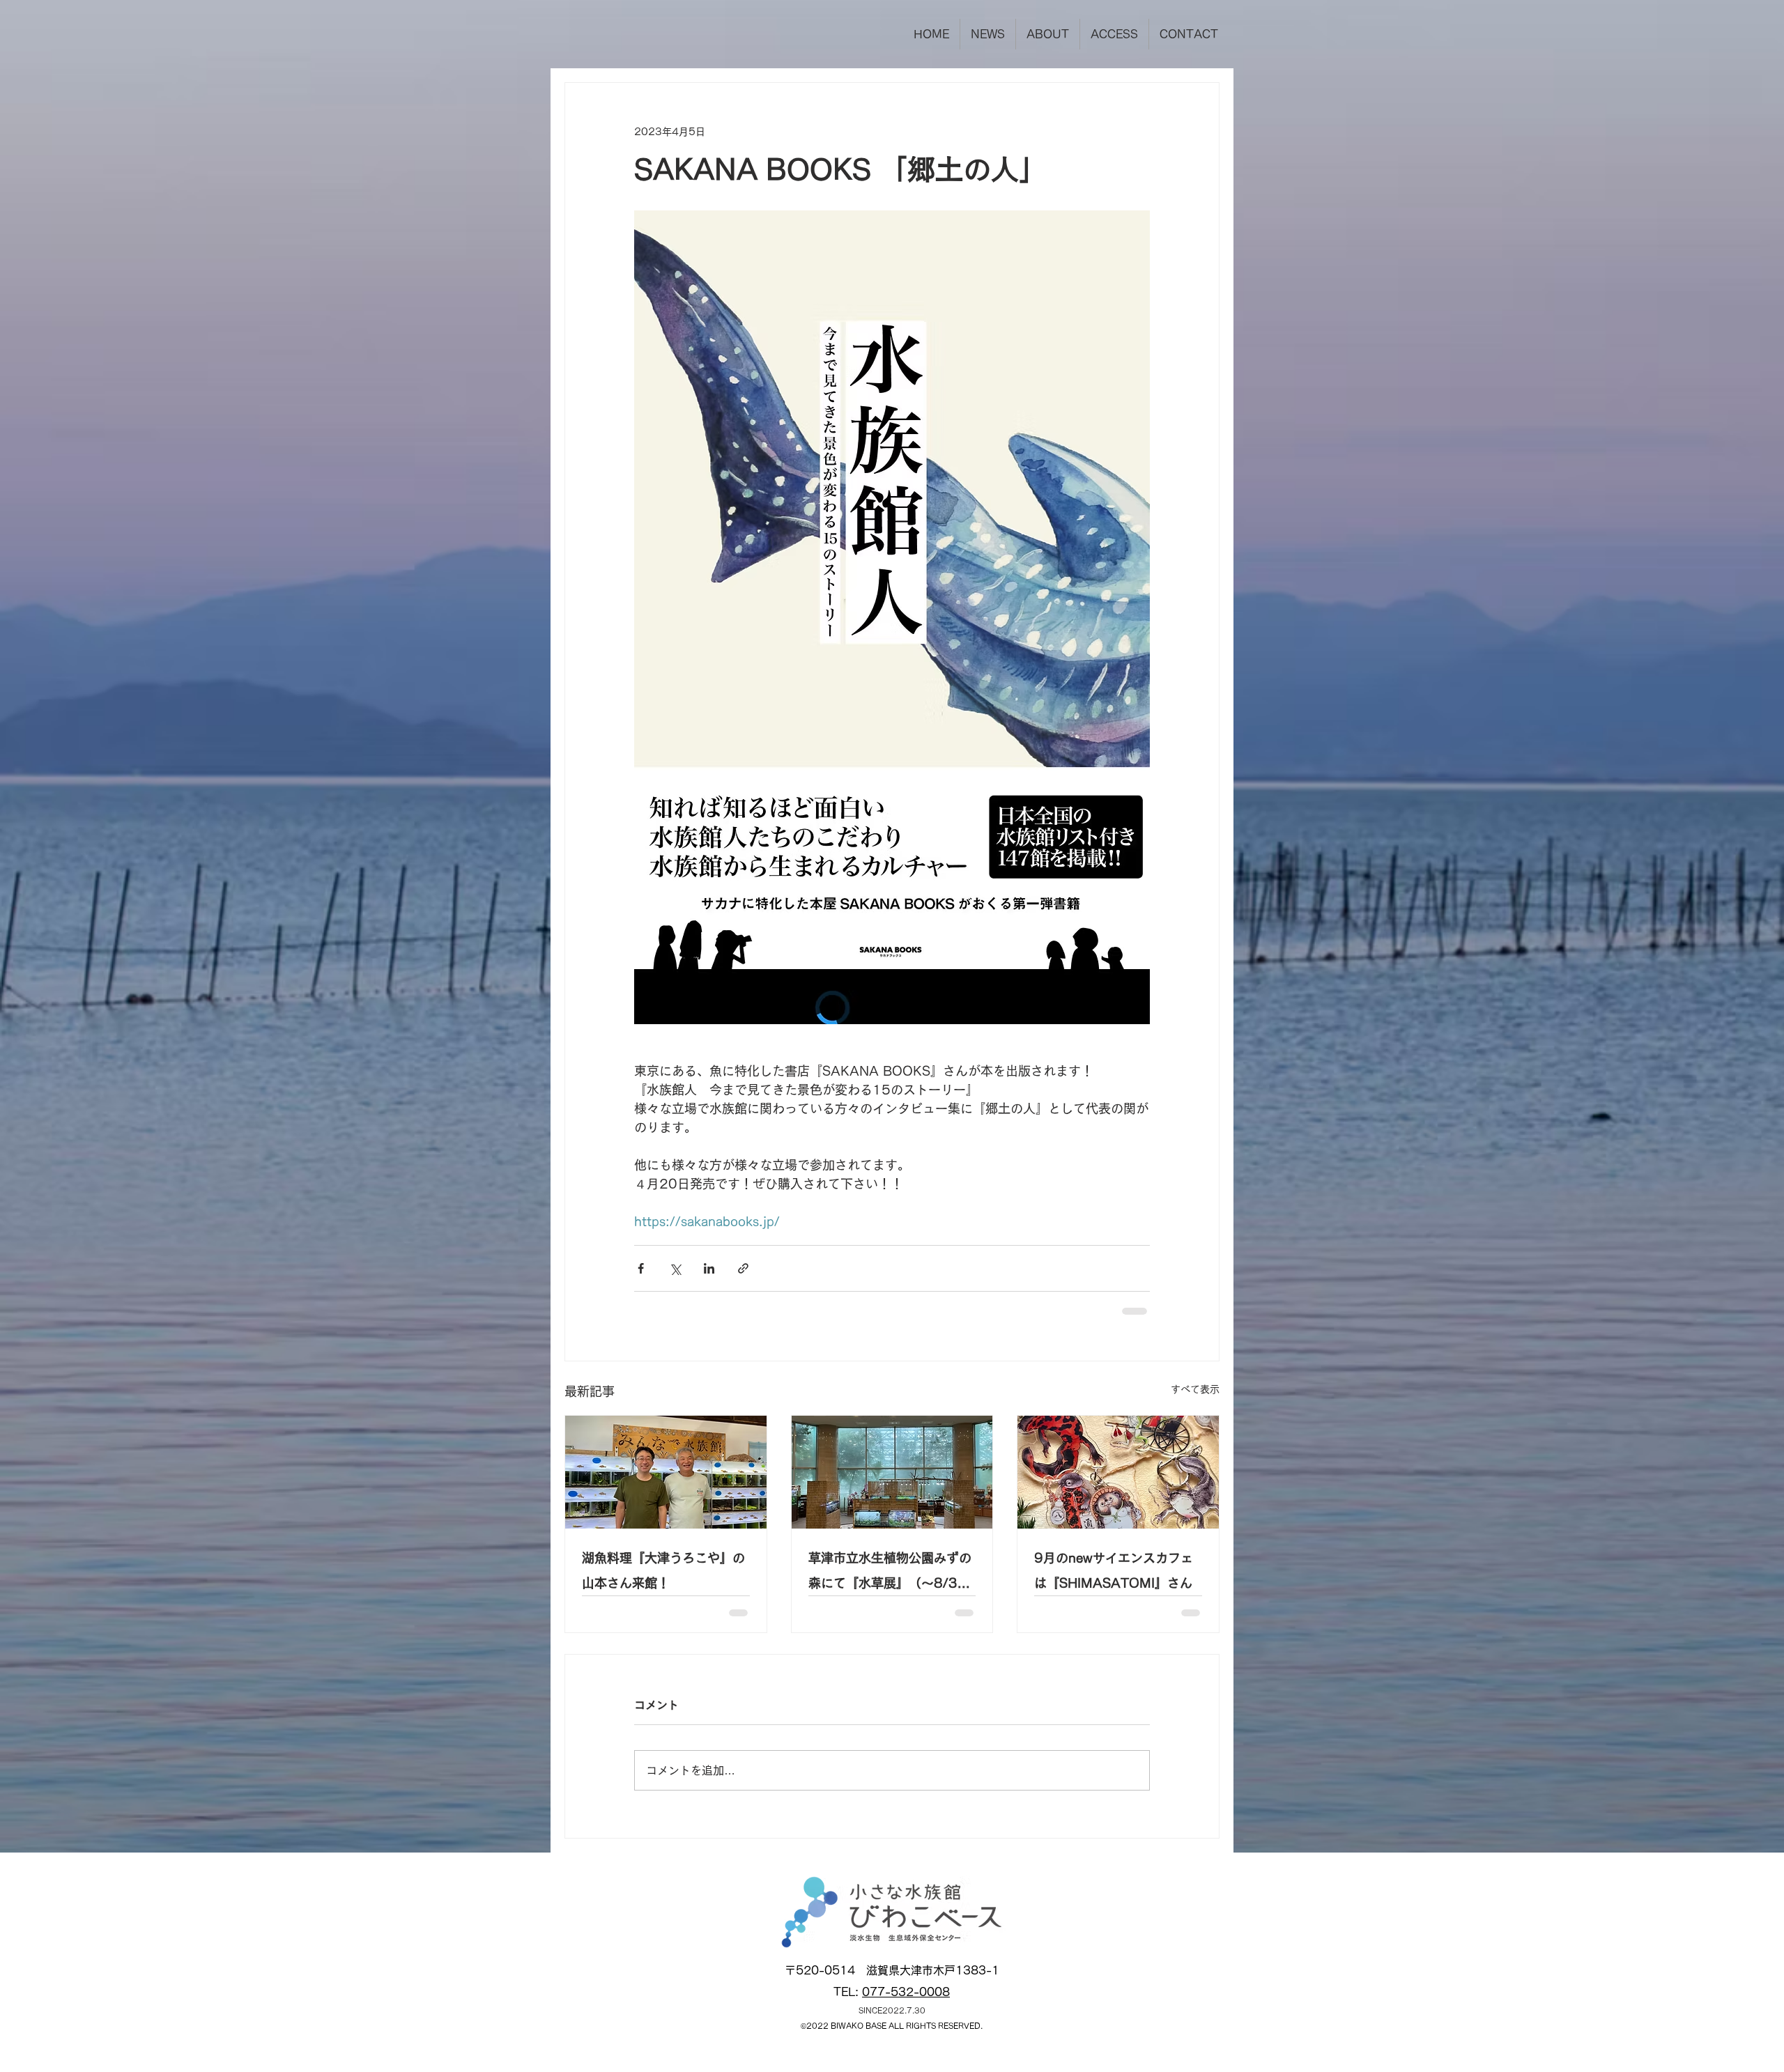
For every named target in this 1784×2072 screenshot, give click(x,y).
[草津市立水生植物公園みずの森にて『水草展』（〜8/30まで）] (892, 1472)
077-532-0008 (906, 2003)
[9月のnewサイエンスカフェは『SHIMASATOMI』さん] (1118, 1472)
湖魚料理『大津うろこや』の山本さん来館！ (663, 1570)
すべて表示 (1195, 1389)
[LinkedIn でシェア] (709, 1268)
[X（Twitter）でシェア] (675, 1268)
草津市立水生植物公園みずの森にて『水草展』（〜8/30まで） (890, 1574)
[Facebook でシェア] (641, 1268)
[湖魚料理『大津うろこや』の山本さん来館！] (666, 1472)
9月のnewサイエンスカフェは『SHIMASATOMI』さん (1114, 1570)
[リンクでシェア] (743, 1268)
